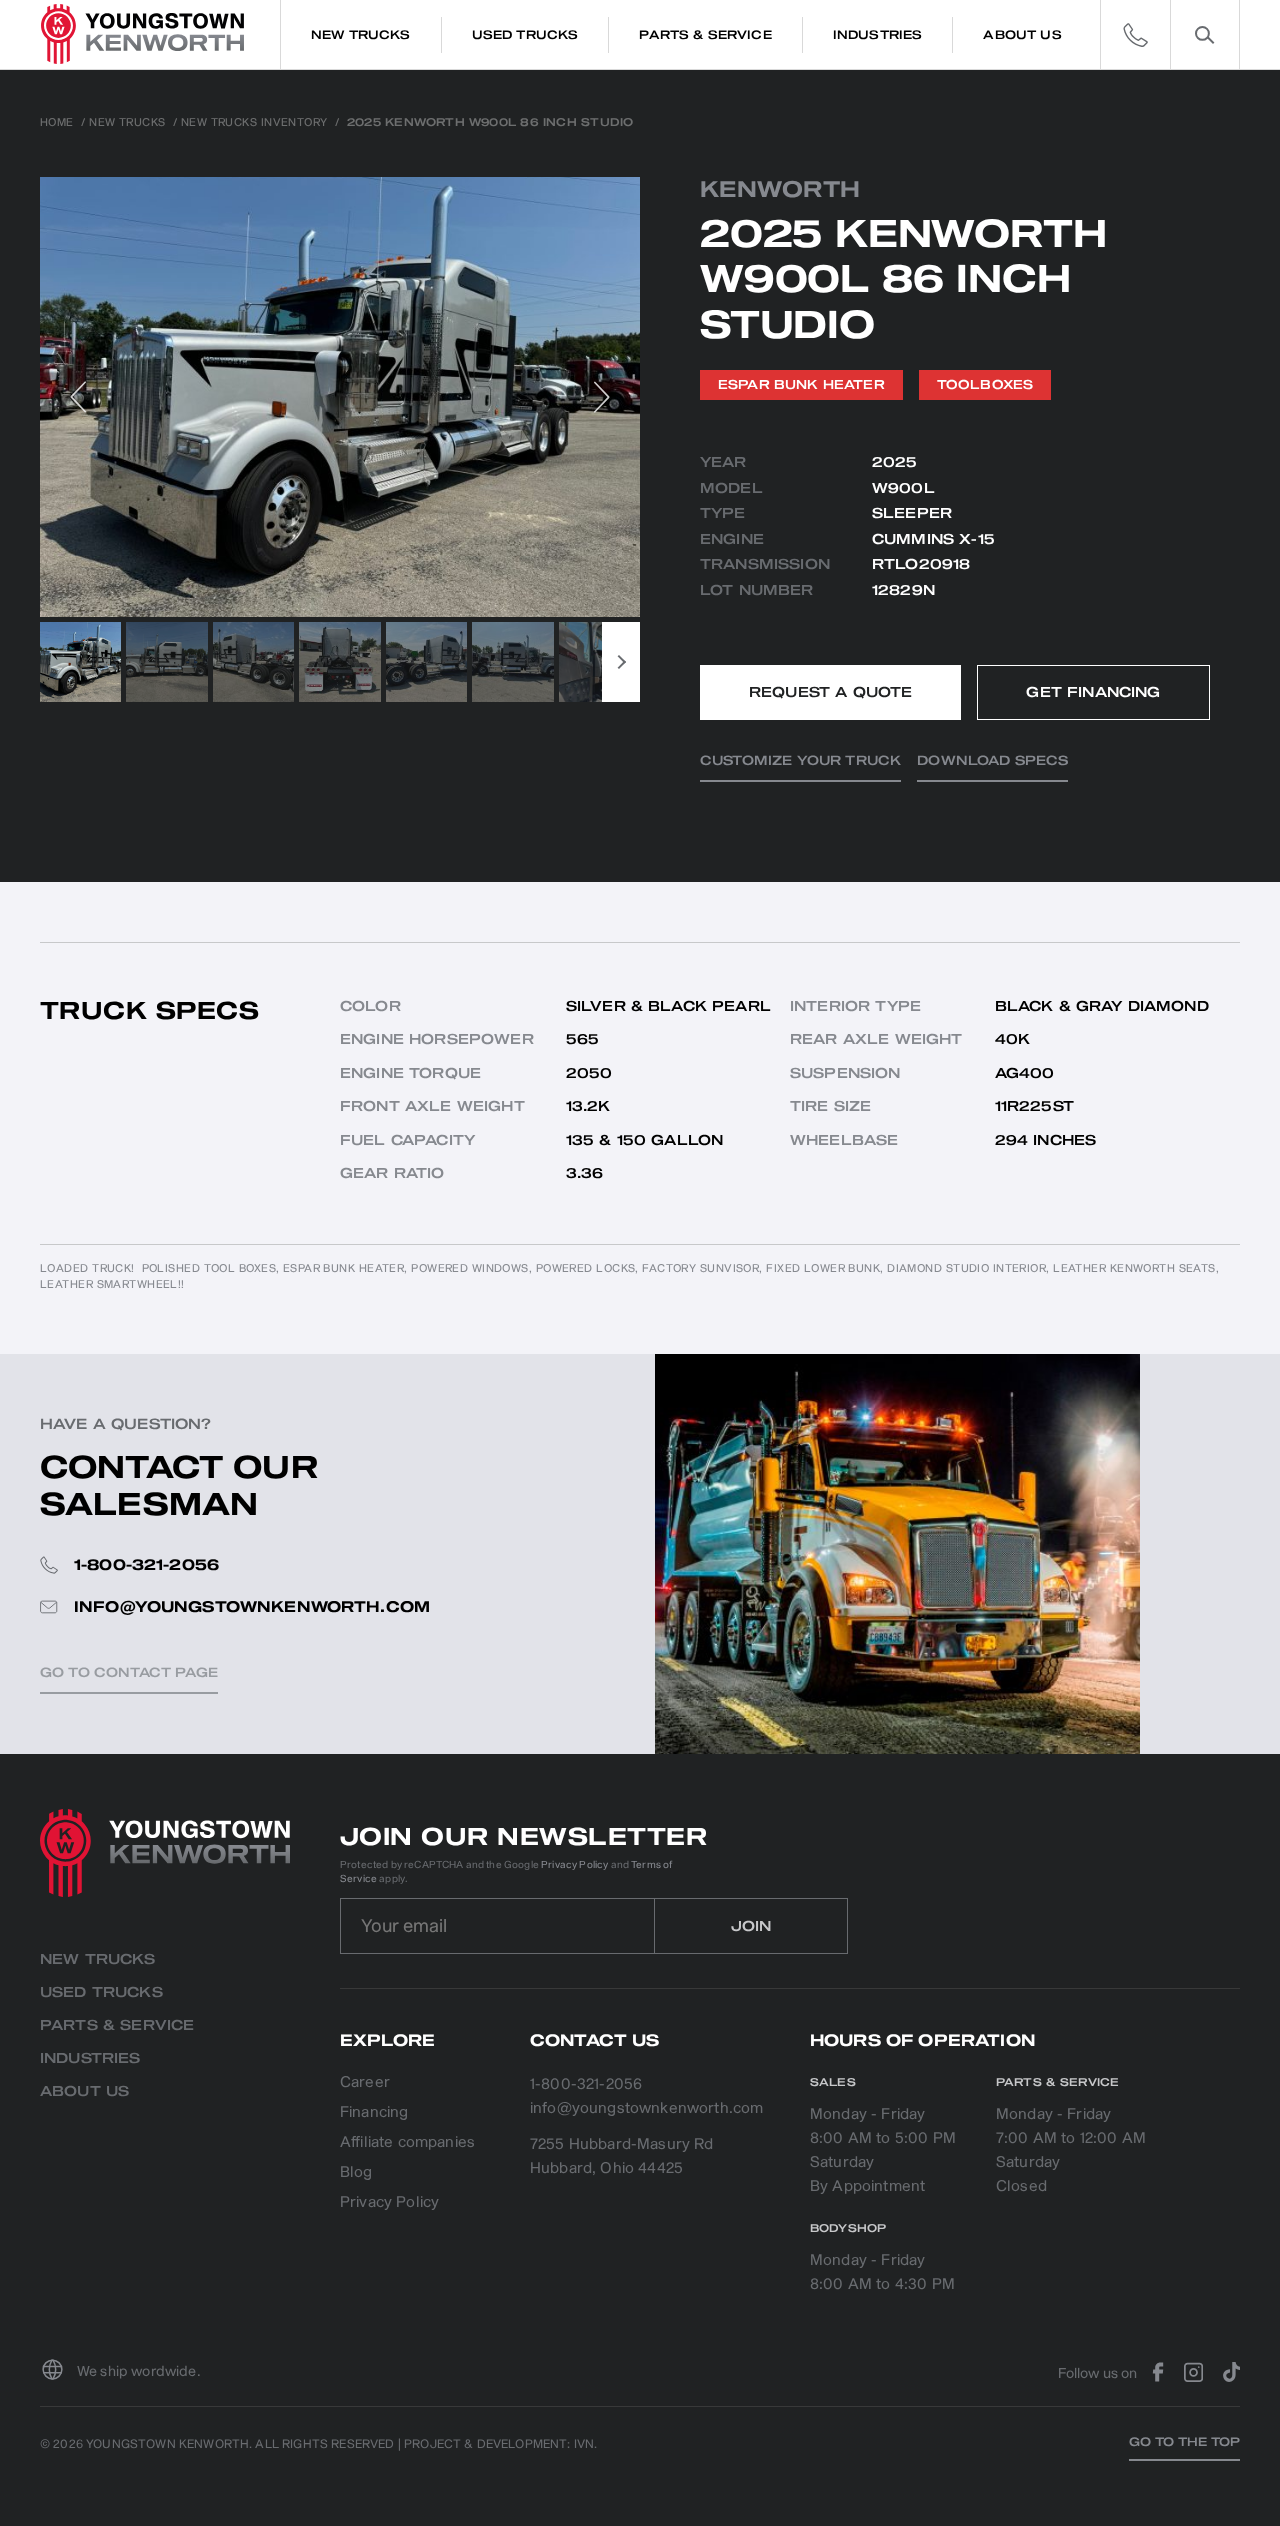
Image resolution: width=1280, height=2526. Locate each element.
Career (365, 2083)
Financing (374, 2113)
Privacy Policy (574, 1864)
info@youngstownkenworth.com (646, 2108)
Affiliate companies (407, 2143)
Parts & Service (117, 2025)
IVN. (586, 2444)
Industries (90, 2058)
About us (84, 2091)
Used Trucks (101, 1992)
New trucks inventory (254, 123)
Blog (356, 2173)
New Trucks (127, 123)
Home (57, 123)
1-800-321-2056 (586, 2084)
